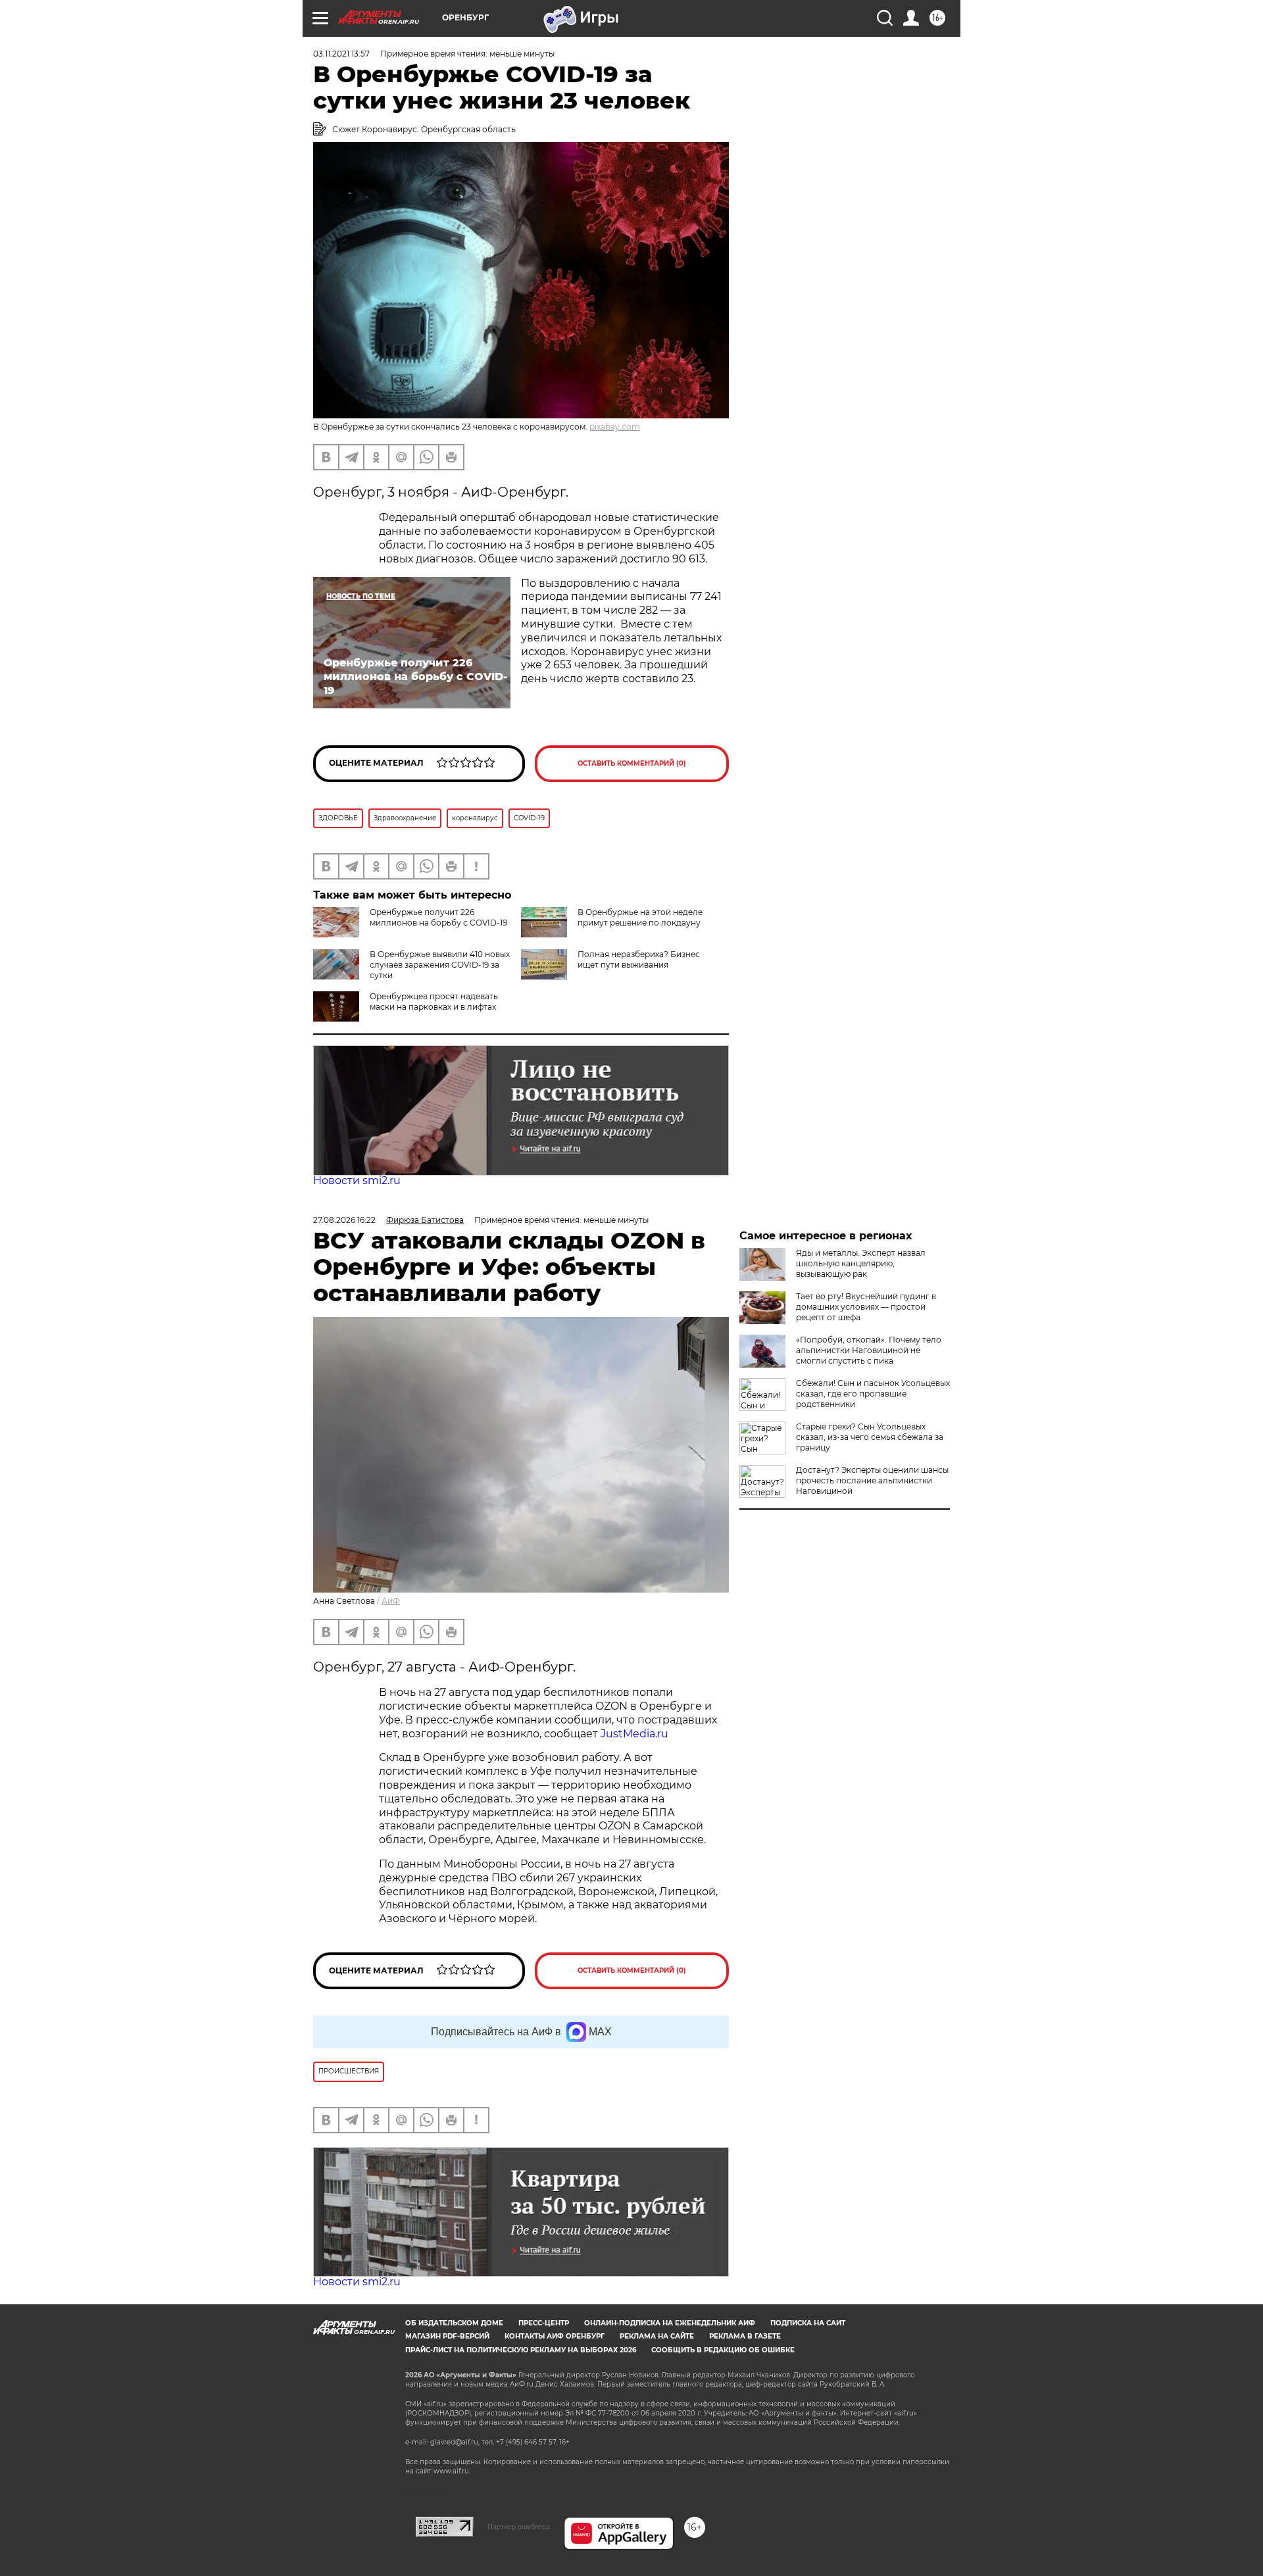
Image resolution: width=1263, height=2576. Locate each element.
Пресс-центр (544, 2323)
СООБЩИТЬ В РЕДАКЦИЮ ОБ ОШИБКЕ (723, 2350)
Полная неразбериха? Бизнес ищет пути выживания (639, 959)
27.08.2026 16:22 (344, 1220)
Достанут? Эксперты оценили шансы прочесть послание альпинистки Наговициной (872, 1480)
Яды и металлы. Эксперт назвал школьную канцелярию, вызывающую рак (861, 1263)
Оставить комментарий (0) (632, 763)
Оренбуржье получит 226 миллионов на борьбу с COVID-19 (438, 917)
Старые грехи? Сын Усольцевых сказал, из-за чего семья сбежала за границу (870, 1437)
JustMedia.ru (634, 1734)
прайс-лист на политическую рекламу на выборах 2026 (521, 2350)
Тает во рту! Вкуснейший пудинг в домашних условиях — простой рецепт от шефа (866, 1307)
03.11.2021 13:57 (341, 54)
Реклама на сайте (657, 2336)
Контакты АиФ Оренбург (555, 2336)
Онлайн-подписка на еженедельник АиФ (670, 2323)
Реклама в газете (745, 2336)
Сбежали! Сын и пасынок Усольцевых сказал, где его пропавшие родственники (873, 1394)
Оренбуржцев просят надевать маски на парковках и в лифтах (434, 1002)
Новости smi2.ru (357, 1180)
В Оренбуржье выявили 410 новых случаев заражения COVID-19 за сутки (440, 965)
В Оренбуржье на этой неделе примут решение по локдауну (640, 917)
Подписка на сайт (808, 2323)
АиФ (391, 1601)
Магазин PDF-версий (447, 2336)
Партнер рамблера (519, 2527)
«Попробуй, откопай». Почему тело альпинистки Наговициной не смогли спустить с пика (869, 1350)
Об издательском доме (454, 2323)
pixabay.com (615, 427)
